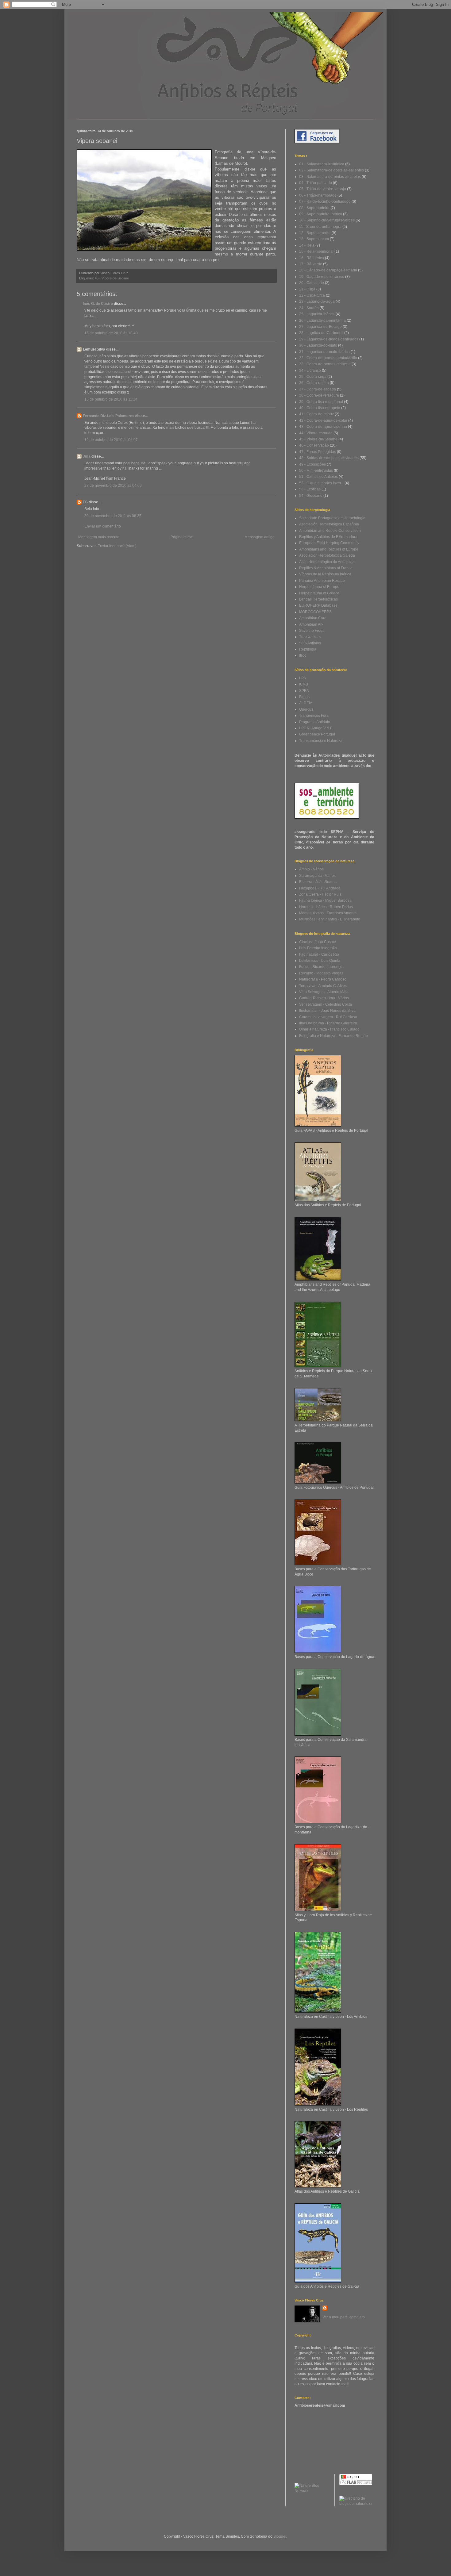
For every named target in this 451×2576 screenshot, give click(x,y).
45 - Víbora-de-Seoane (112, 278)
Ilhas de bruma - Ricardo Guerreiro (328, 1023)
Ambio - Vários (311, 869)
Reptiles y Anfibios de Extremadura (328, 537)
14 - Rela (307, 245)
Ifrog (303, 655)
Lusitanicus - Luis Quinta (320, 961)
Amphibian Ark (311, 624)
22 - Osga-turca (312, 295)
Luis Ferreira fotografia (318, 948)
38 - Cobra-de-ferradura (319, 395)
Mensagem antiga (260, 537)
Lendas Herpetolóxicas (318, 599)
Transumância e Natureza (321, 741)
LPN (303, 678)
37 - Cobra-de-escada (318, 389)
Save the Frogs (312, 631)
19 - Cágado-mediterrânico (322, 277)
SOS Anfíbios (310, 643)
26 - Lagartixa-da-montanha (322, 321)
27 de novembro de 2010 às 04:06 (113, 486)
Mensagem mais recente (99, 537)
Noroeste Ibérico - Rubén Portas (326, 907)
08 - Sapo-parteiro (314, 208)
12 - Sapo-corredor (315, 233)
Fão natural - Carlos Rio (319, 954)
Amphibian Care (313, 618)
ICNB (304, 684)
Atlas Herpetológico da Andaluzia (327, 562)
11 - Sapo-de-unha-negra (320, 227)
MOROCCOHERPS (315, 612)
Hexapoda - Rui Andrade (320, 888)
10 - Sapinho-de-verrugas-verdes (327, 220)
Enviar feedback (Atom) (117, 546)
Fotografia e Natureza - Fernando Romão (333, 1036)
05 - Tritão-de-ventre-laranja (323, 189)
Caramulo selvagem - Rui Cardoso (328, 1017)
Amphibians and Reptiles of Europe (329, 549)
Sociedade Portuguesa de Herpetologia (332, 518)
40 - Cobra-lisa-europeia (320, 408)
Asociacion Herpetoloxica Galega (327, 555)
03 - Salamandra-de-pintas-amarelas (330, 177)
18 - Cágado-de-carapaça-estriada (328, 270)
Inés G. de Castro (98, 304)
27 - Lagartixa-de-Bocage (320, 327)
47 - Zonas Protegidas (318, 452)
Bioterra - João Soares (318, 882)
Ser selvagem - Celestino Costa (326, 1004)
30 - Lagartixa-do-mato (318, 345)
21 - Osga (307, 289)
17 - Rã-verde (311, 264)
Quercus (306, 709)
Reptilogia (308, 649)
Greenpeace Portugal (317, 734)
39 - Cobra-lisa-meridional (321, 402)
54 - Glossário (311, 496)
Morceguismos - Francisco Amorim (328, 913)
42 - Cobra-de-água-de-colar (323, 420)
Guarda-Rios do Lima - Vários (324, 998)
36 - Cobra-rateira (314, 383)
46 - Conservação (314, 445)
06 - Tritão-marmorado (318, 195)
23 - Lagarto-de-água (317, 301)
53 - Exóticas (310, 489)
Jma (87, 456)
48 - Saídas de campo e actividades (329, 458)
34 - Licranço (310, 370)
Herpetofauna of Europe (319, 587)
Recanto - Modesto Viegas (321, 973)
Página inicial (182, 537)
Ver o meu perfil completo (344, 2317)
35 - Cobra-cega (313, 377)
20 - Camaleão (312, 283)
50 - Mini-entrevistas (316, 470)
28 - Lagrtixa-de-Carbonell (321, 333)
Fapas (304, 697)
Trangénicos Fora (314, 716)
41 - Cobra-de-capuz (316, 414)
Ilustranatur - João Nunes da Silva (327, 1011)
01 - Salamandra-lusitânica (322, 164)
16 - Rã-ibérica (312, 258)
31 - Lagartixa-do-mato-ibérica (324, 352)
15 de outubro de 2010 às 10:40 (111, 333)
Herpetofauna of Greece (319, 593)
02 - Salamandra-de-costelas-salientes (332, 170)
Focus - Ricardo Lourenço (321, 967)
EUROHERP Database (318, 605)
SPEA (304, 691)
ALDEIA (306, 703)
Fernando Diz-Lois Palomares (109, 416)
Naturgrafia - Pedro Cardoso (323, 979)
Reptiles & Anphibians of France (326, 568)
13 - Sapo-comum (314, 239)
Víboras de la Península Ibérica (325, 574)
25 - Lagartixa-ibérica (317, 314)
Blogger (280, 2536)
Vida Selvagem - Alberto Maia (324, 992)
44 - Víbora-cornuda (316, 433)
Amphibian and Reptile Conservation (330, 531)
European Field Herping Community (329, 543)
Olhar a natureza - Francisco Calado (329, 1029)
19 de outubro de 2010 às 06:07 (111, 440)
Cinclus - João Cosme (318, 942)
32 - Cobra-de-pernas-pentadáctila (328, 358)
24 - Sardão (309, 308)
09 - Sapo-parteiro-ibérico (321, 214)
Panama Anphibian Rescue (322, 581)
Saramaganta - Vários (317, 876)
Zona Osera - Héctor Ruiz (320, 894)
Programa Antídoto (315, 722)
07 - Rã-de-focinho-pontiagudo (325, 202)
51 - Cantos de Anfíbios (318, 477)
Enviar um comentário (103, 526)
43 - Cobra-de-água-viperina (323, 427)
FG (85, 502)
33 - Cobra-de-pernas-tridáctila (325, 364)
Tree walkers (310, 637)
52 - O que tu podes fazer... (321, 483)
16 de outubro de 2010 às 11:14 (111, 399)
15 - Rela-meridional (316, 251)
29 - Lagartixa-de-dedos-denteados (329, 339)
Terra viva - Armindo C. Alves (323, 986)
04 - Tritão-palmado (316, 183)
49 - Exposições (312, 464)
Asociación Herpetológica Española (329, 524)
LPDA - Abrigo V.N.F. (316, 728)
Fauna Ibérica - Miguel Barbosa (325, 900)
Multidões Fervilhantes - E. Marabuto (330, 919)
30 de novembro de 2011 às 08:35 (113, 516)
